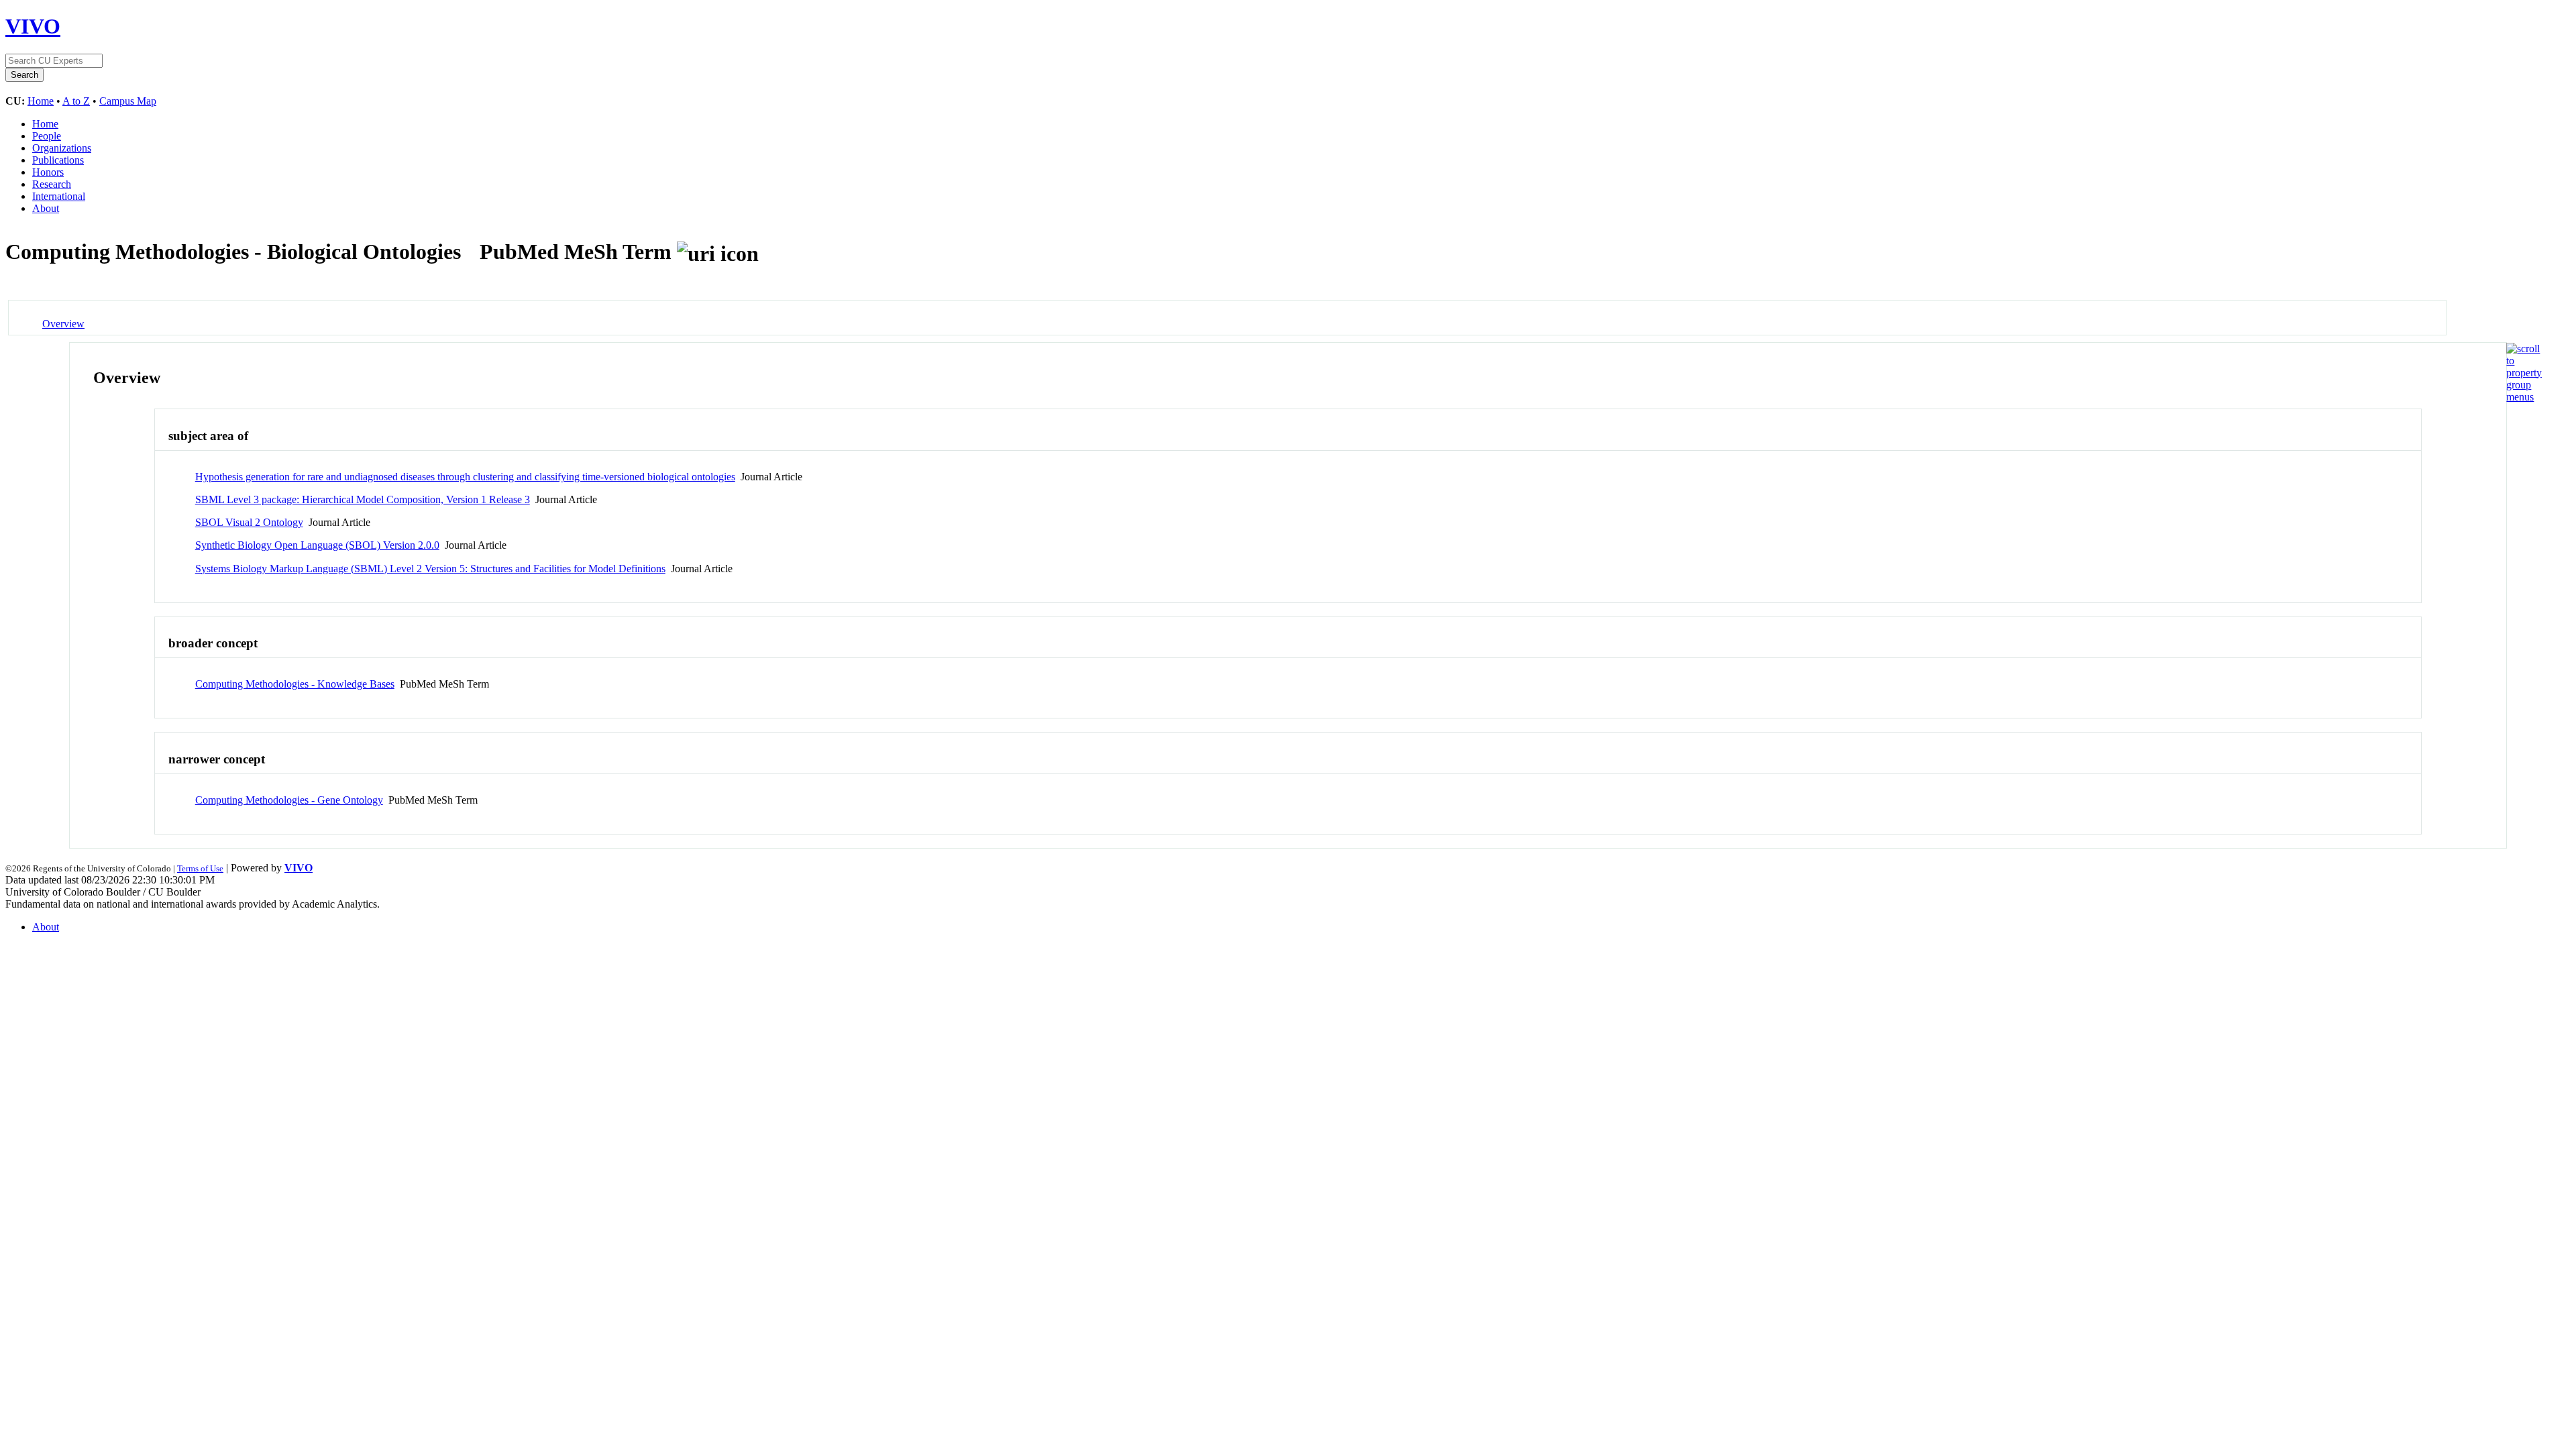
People (47, 136)
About (46, 208)
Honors (48, 172)
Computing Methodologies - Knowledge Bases (295, 684)
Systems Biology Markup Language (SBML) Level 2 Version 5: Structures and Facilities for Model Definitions (430, 569)
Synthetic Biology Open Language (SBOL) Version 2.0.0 (317, 545)
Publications (58, 160)
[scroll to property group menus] (2524, 397)
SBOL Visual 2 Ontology (249, 522)
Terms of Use (200, 868)
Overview (63, 324)
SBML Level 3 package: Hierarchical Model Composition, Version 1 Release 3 (363, 499)
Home (41, 101)
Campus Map (128, 101)
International (59, 196)
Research (52, 184)
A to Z (76, 101)
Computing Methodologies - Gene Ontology (289, 800)
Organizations (62, 148)
